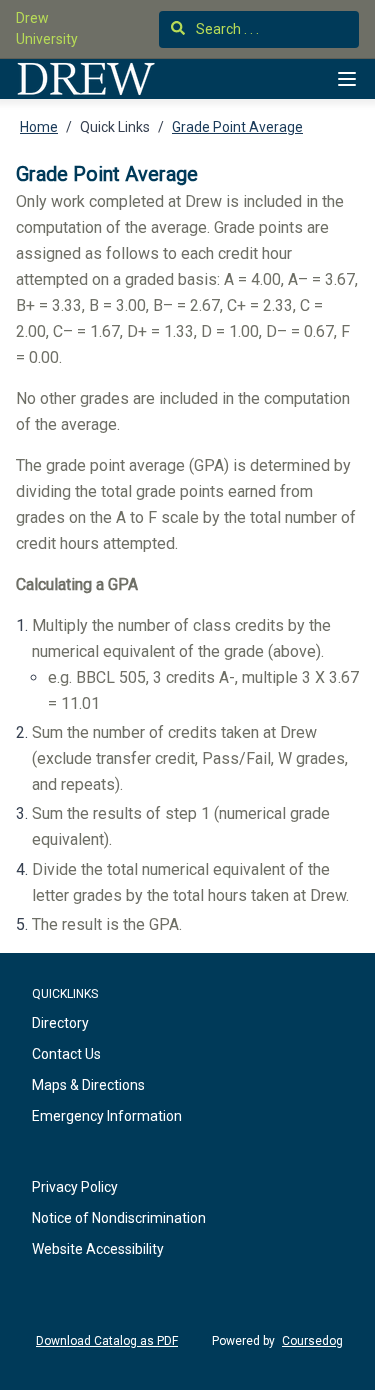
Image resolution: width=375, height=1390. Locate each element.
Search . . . (226, 29)
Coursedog (312, 1341)
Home (39, 127)
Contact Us (66, 1054)
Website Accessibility (98, 1249)
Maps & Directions (88, 1085)
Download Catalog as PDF (107, 1341)
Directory (60, 1023)
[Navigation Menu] (347, 79)
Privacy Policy (75, 1187)
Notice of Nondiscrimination (119, 1218)
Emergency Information (107, 1116)
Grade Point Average (237, 127)
